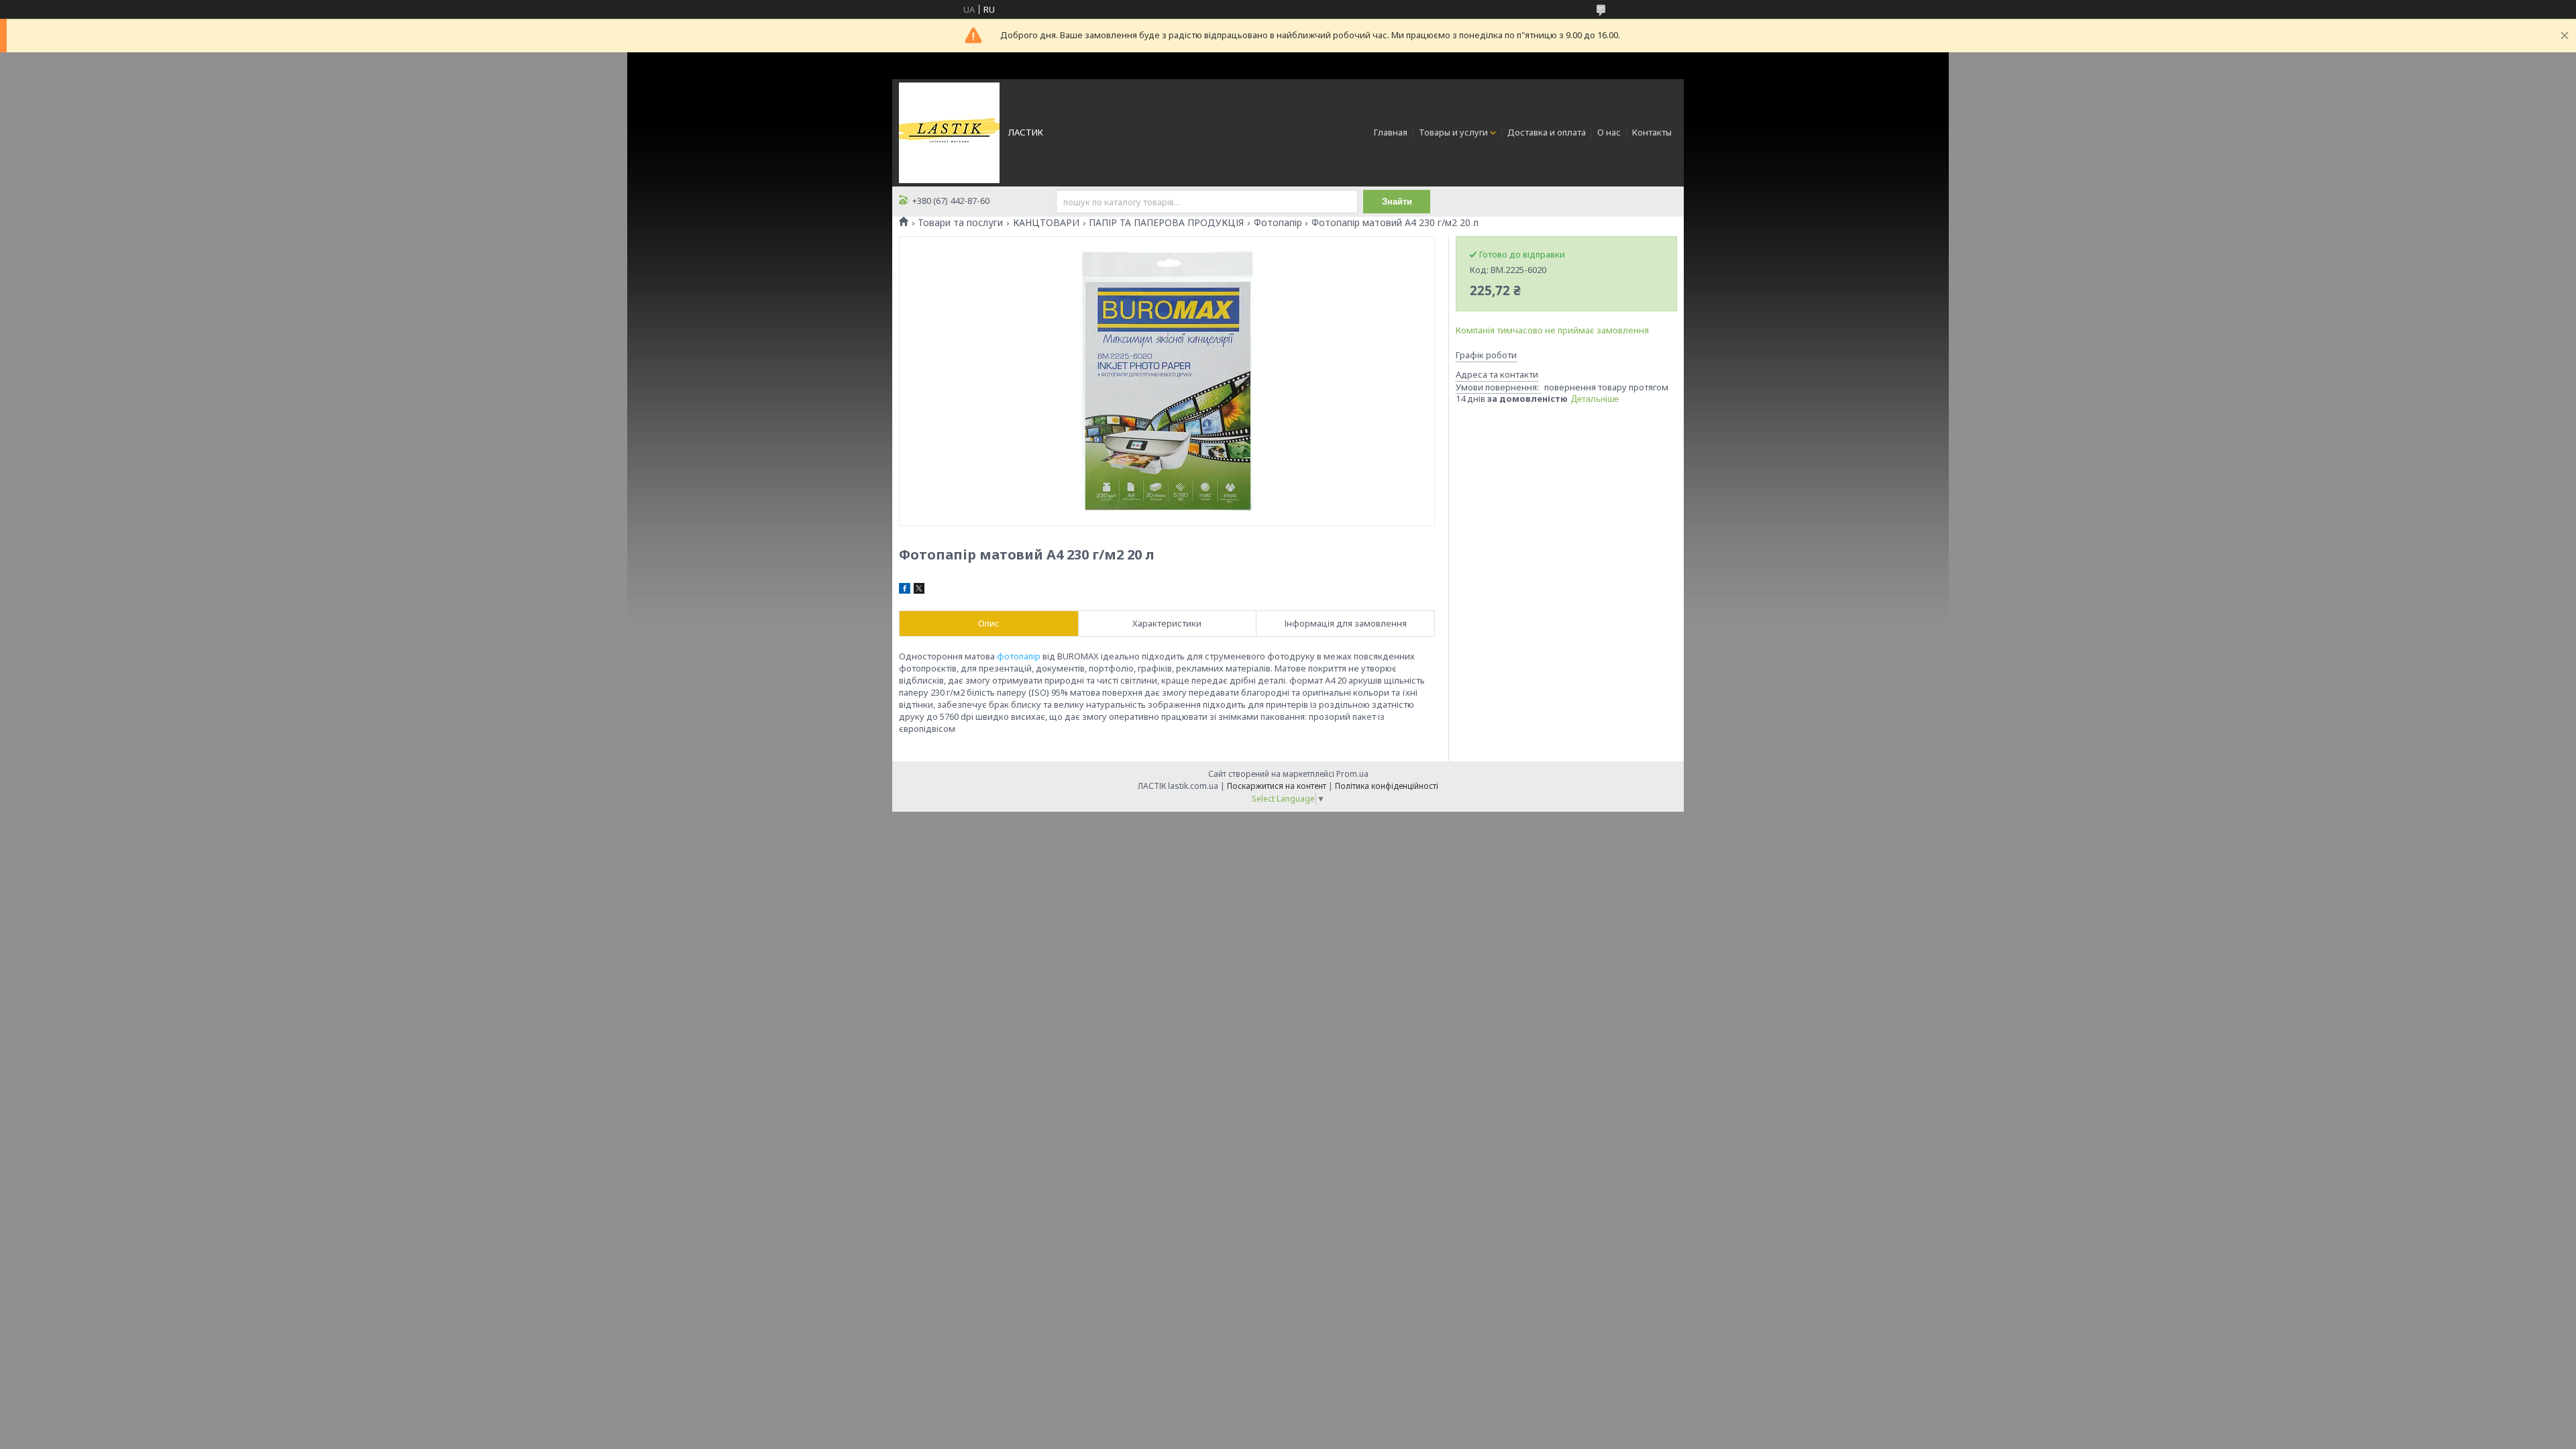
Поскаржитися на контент (1277, 786)
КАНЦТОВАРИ (1046, 223)
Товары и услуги (1453, 132)
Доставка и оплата (1547, 132)
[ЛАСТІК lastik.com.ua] (949, 131)
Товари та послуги (960, 223)
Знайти (1397, 202)
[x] (919, 590)
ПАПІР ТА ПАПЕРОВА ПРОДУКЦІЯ (1166, 223)
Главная (1391, 132)
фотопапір (1019, 656)
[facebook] (905, 590)
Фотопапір (1278, 223)
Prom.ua (1352, 774)
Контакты (1652, 132)
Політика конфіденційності (1387, 786)
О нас (1609, 132)
